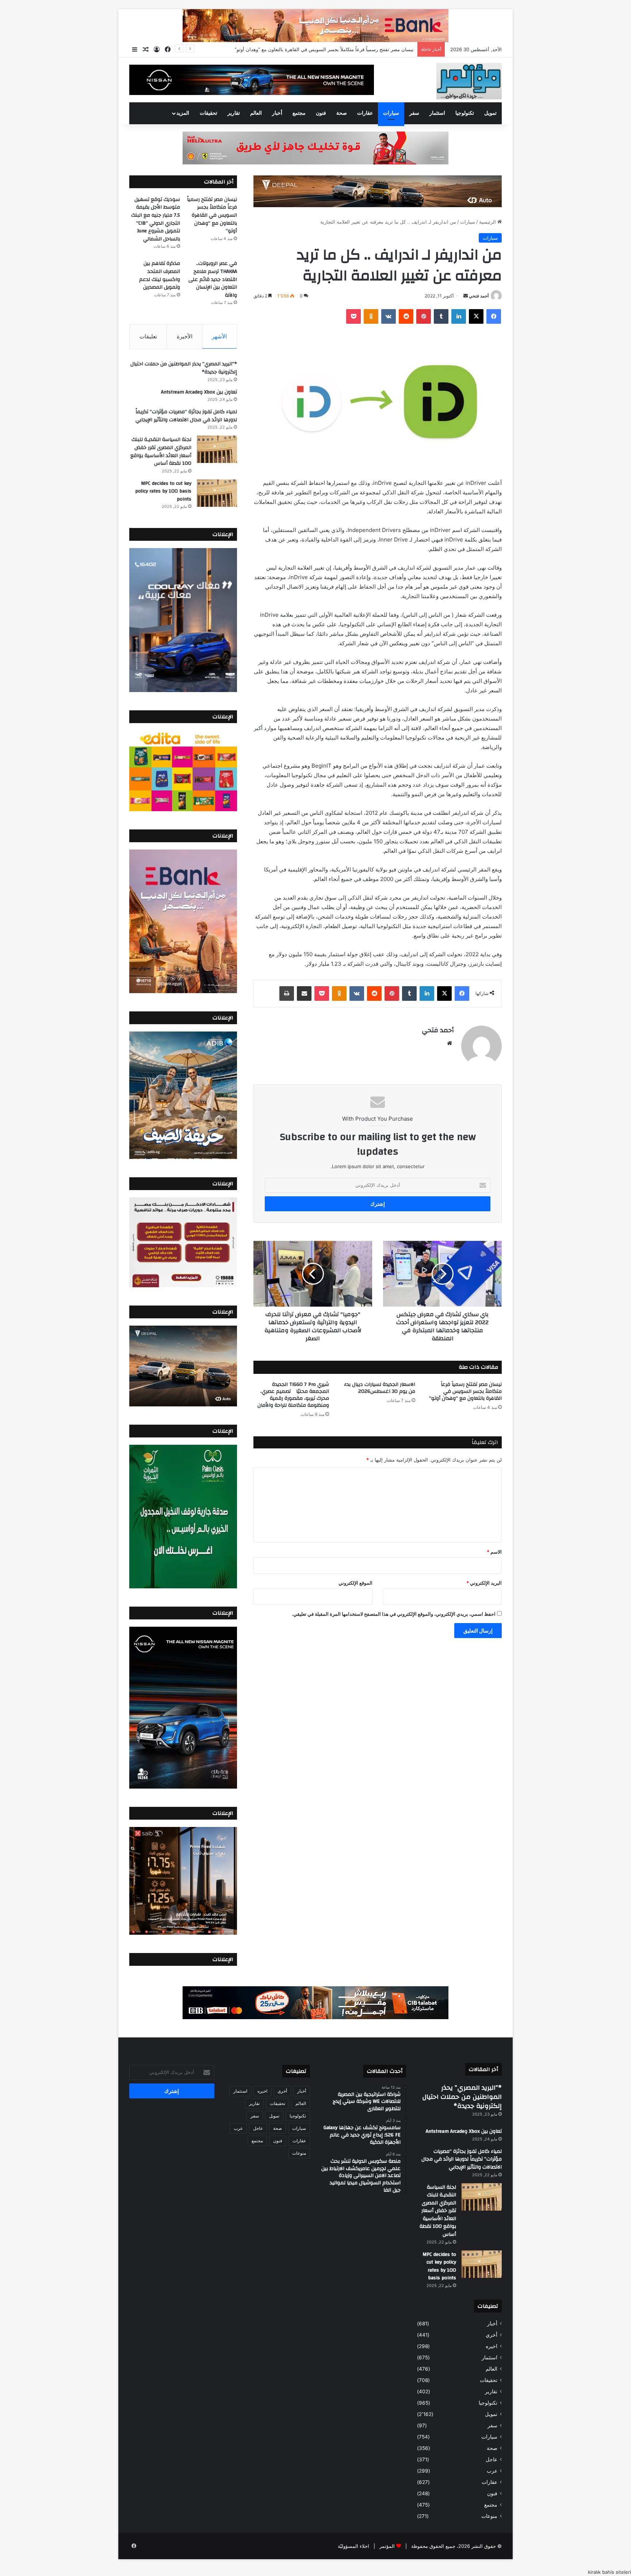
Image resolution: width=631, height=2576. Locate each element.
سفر (414, 113)
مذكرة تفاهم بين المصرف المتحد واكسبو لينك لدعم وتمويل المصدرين (160, 275)
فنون (321, 113)
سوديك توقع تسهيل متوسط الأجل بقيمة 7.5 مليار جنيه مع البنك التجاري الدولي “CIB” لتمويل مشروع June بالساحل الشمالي (289, 49)
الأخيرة (185, 336)
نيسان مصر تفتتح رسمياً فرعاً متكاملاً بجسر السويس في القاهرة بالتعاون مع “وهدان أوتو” (465, 1391)
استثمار (437, 113)
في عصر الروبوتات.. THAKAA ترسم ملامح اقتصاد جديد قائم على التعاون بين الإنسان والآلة (213, 279)
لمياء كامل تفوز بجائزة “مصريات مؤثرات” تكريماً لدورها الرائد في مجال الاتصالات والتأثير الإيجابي (186, 416)
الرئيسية (488, 222)
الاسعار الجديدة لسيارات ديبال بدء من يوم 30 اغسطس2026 (380, 1388)
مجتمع (299, 113)
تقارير (234, 113)
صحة (342, 113)
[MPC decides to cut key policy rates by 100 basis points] (217, 493)
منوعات (489, 2516)
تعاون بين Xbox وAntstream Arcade (199, 392)
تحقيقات (209, 113)
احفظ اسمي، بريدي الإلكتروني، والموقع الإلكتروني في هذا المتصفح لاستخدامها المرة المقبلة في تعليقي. (394, 1614)
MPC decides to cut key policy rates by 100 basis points (163, 491)
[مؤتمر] (469, 81)
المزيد (183, 113)
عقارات (365, 113)
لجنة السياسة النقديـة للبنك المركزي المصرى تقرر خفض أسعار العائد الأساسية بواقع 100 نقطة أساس (161, 451)
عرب (492, 2471)
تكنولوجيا (465, 113)
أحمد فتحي (479, 296)
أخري (492, 2335)
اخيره (492, 2346)
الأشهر (219, 336)
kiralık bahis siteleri (609, 2572)
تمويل (490, 113)
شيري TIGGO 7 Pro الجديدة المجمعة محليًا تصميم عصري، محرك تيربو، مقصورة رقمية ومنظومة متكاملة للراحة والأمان (293, 1395)
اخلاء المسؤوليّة (353, 2546)
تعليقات (148, 336)
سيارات (391, 113)
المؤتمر (387, 2546)
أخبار (277, 113)
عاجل (492, 2459)
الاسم (494, 1552)
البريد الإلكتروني (484, 1583)
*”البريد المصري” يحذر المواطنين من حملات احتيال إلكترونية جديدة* (184, 368)
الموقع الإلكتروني (355, 1583)
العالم (256, 113)
